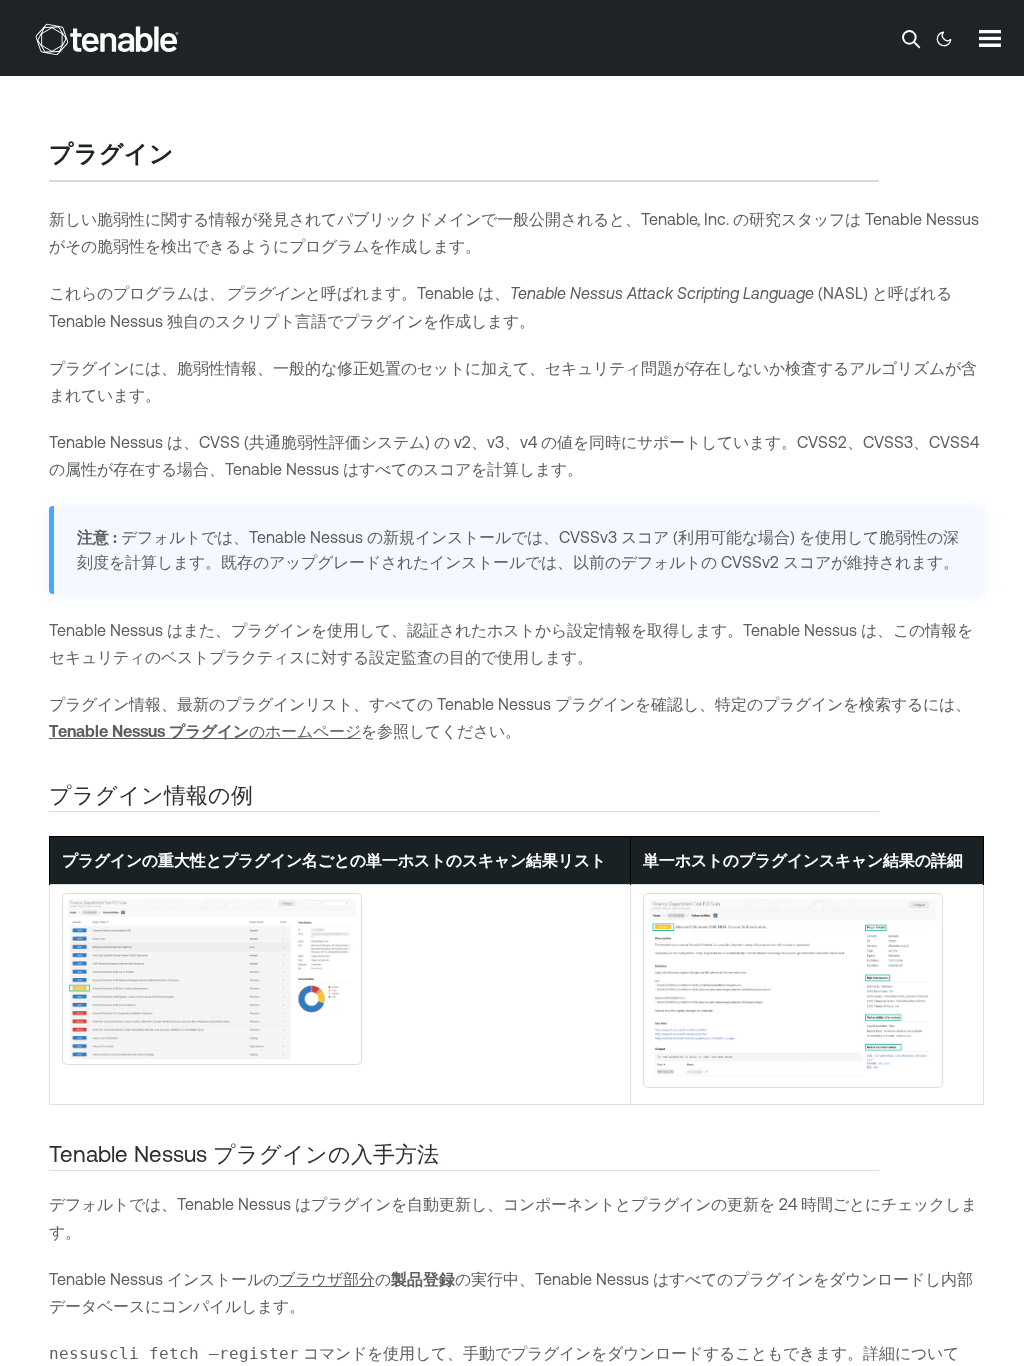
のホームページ (205, 731)
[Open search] (911, 39)
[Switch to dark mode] (944, 39)
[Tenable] (107, 39)
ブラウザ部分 (327, 1279)
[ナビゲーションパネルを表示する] (990, 38)
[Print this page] (191, 156)
